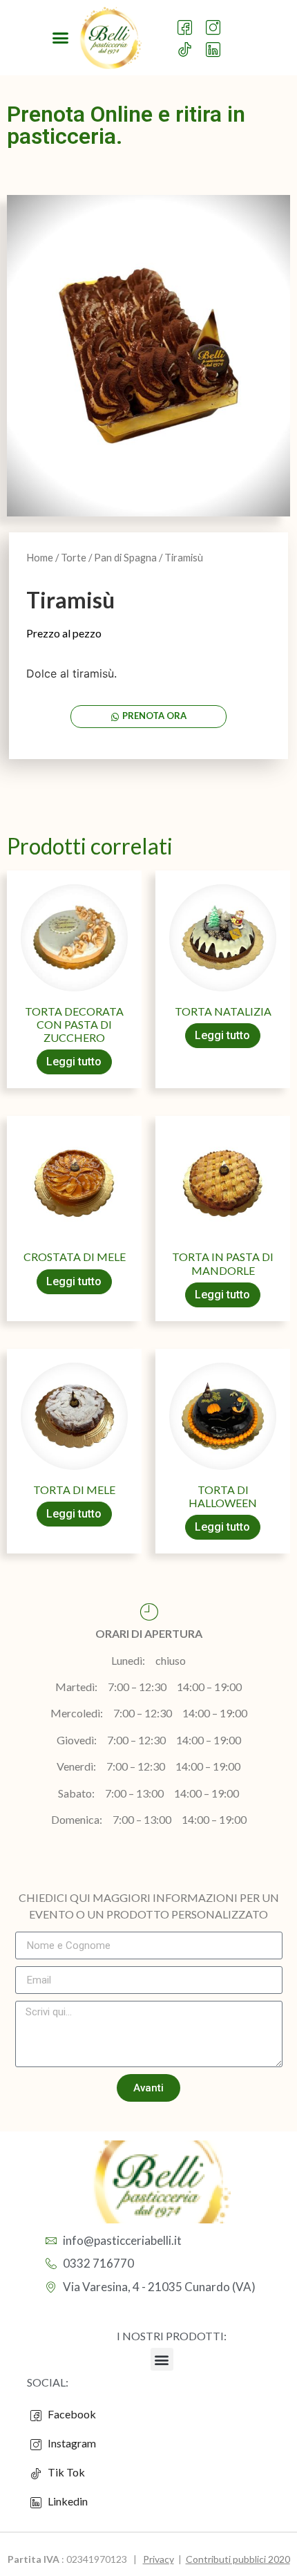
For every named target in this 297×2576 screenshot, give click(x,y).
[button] (61, 38)
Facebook (71, 2414)
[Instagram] (216, 21)
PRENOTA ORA (154, 716)
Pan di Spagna (125, 557)
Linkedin (67, 2501)
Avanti (148, 2088)
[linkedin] (216, 43)
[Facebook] (188, 21)
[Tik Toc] (188, 43)
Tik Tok (63, 2472)
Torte (74, 557)
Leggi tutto (74, 1062)
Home (40, 557)
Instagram (71, 2443)
